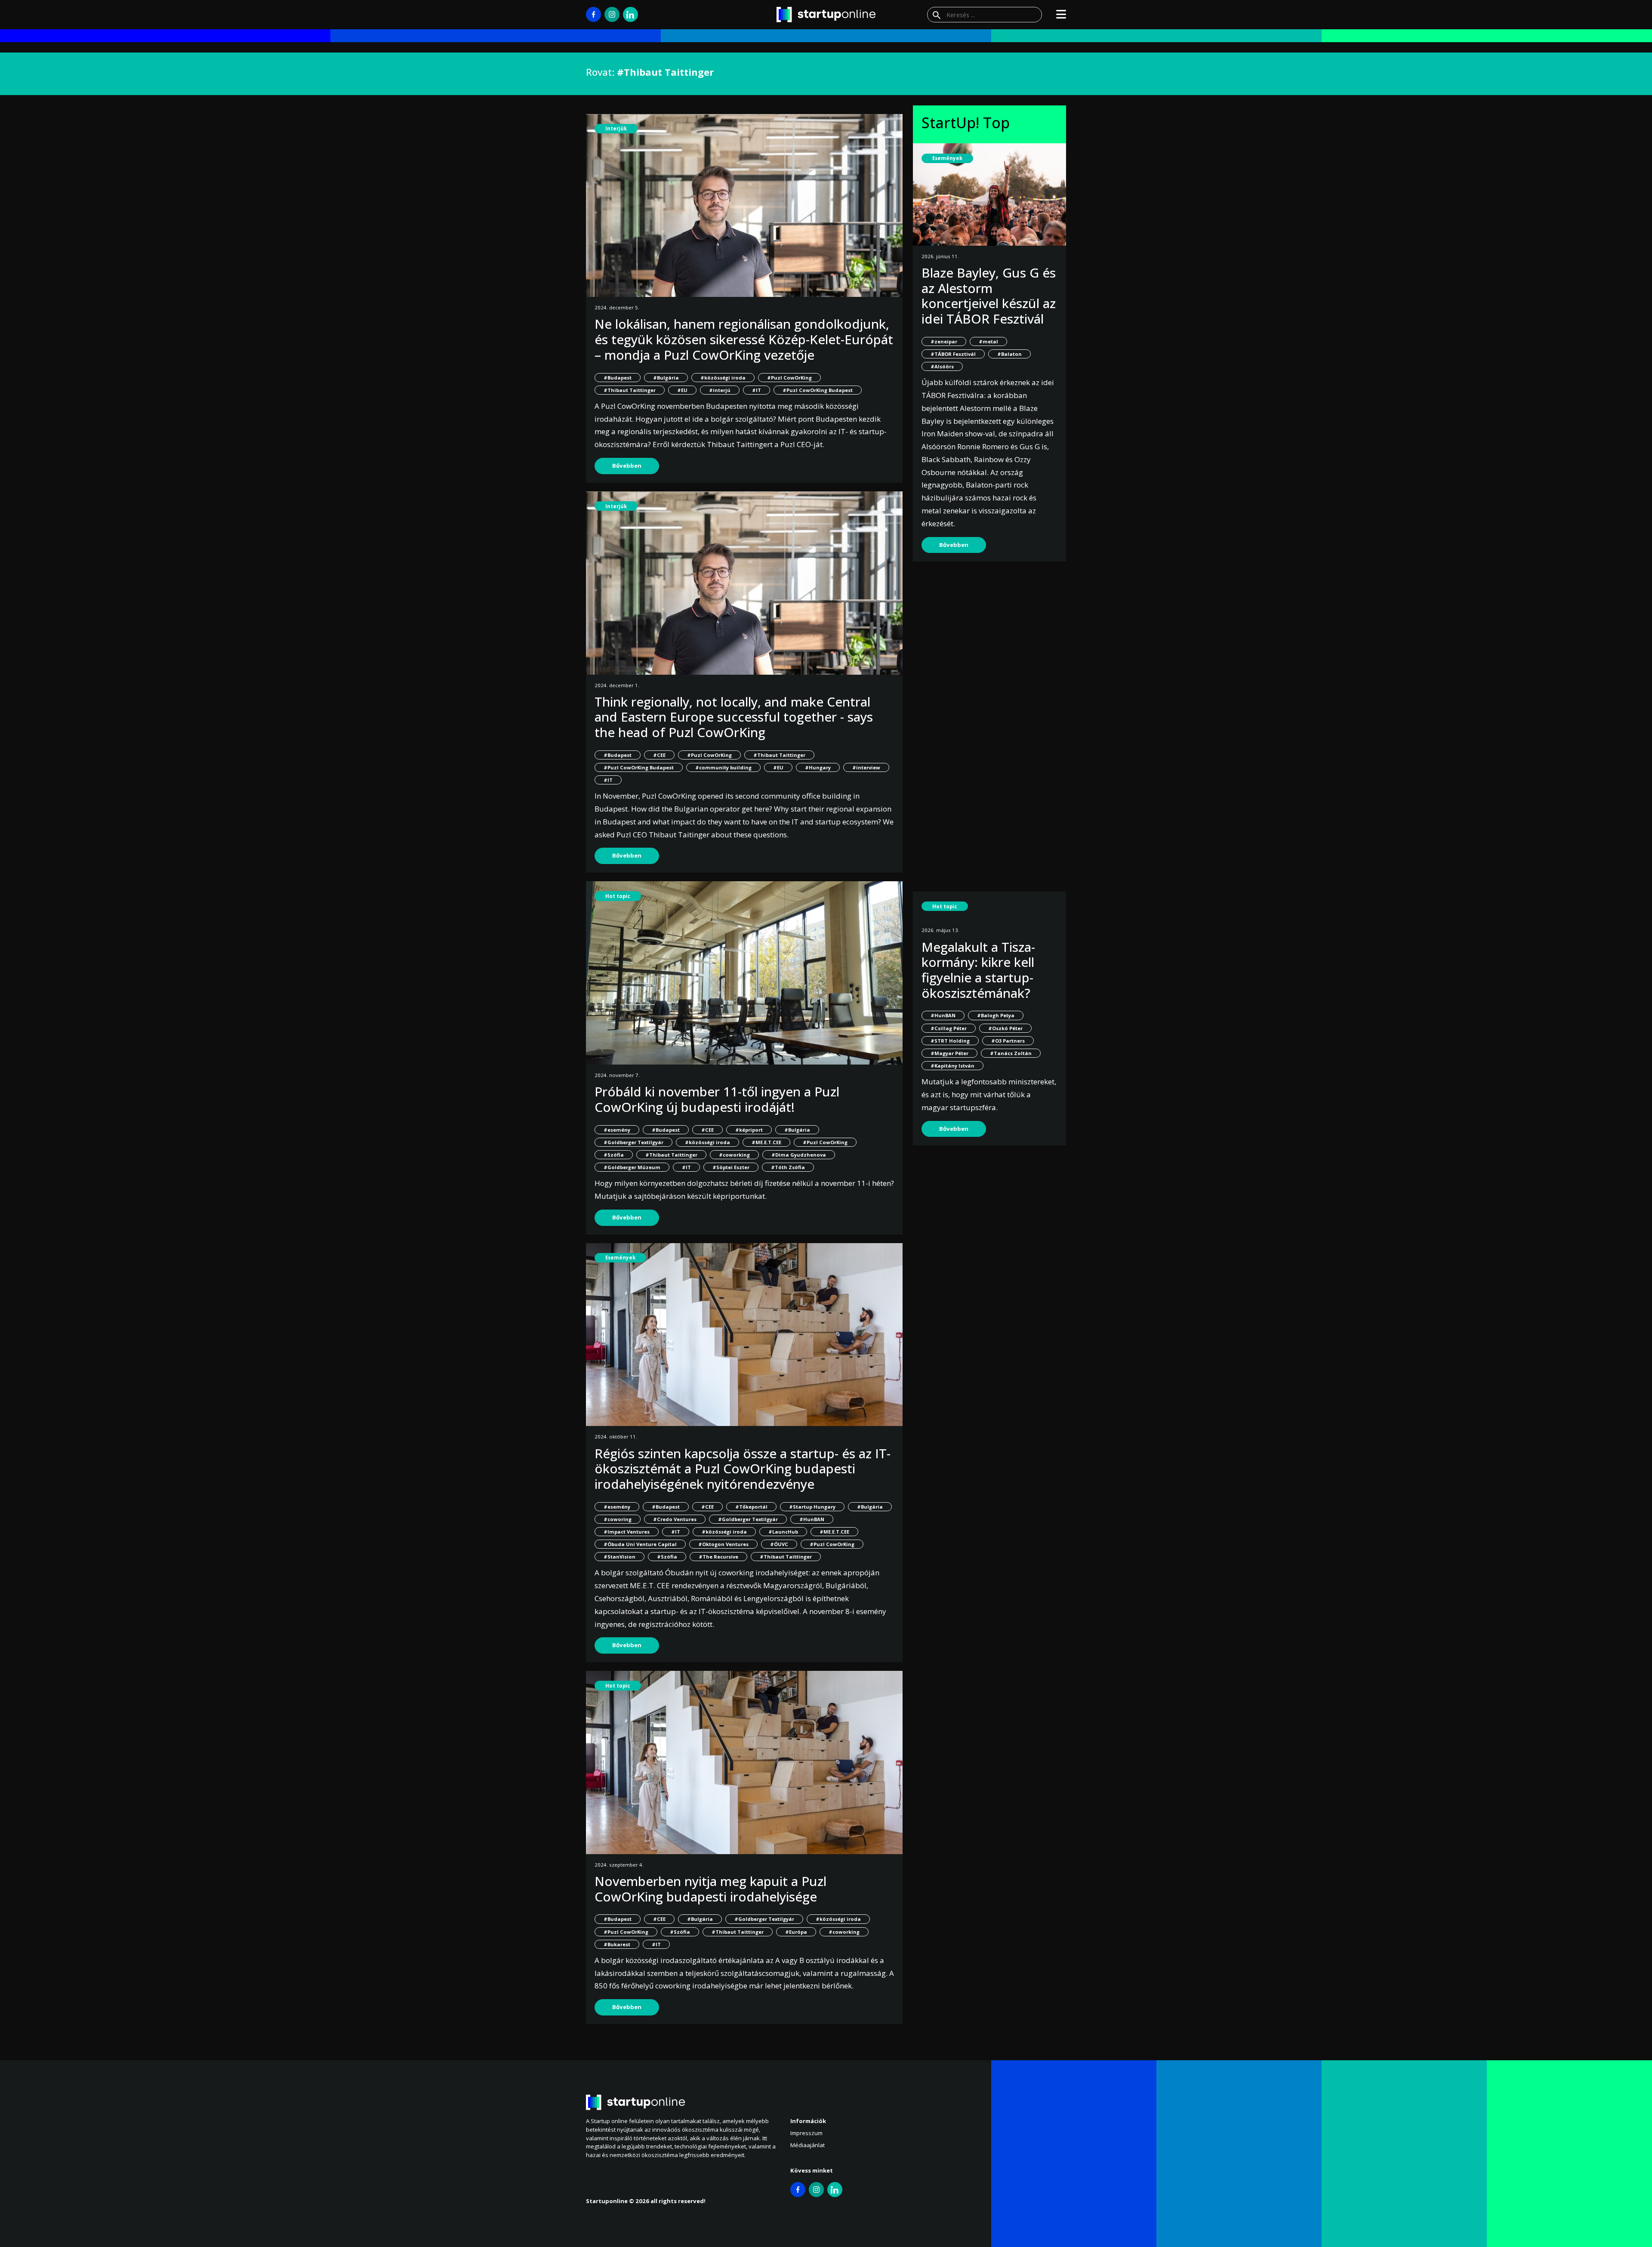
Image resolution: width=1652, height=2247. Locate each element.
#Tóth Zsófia (788, 1167)
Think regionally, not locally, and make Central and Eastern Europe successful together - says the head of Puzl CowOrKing (734, 717)
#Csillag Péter (949, 1028)
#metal (988, 341)
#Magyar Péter (949, 1053)
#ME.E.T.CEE (766, 1142)
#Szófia (614, 1155)
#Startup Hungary (812, 1507)
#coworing (618, 1519)
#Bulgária (666, 378)
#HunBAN (812, 1519)
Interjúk (616, 128)
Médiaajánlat (808, 2145)
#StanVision (619, 1557)
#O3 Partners (1008, 1041)
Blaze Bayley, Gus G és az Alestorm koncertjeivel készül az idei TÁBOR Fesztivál (989, 296)
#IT (757, 390)
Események (620, 1258)
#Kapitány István (952, 1066)
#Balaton (1009, 354)
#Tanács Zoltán (1011, 1053)
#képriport (749, 1130)
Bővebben (627, 466)
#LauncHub (783, 1532)
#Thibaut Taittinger (630, 390)
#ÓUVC (779, 1544)
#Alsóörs (942, 366)
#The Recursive (718, 1557)
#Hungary (818, 767)
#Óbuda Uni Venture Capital (640, 1544)
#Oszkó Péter (1005, 1028)
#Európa (796, 1932)
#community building (723, 767)
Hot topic (618, 896)
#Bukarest (617, 1944)
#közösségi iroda (723, 378)
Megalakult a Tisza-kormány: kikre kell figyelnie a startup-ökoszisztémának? (978, 970)
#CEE (659, 755)
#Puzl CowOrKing (789, 378)
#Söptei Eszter (731, 1167)
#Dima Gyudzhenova (799, 1155)
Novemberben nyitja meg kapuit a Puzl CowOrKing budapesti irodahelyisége (710, 1889)
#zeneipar (944, 341)
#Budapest (618, 378)
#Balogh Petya (996, 1015)
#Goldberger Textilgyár (633, 1142)
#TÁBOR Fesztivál (953, 354)
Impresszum (806, 2133)
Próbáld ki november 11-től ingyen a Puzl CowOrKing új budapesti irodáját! (717, 1099)
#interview (866, 767)
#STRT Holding (950, 1041)
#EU (682, 390)
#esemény (617, 1130)
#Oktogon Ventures (723, 1544)
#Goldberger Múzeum (632, 1167)
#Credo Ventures (675, 1519)
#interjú (720, 390)
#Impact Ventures (627, 1532)
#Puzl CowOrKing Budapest (818, 390)
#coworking (734, 1155)
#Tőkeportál (751, 1507)
